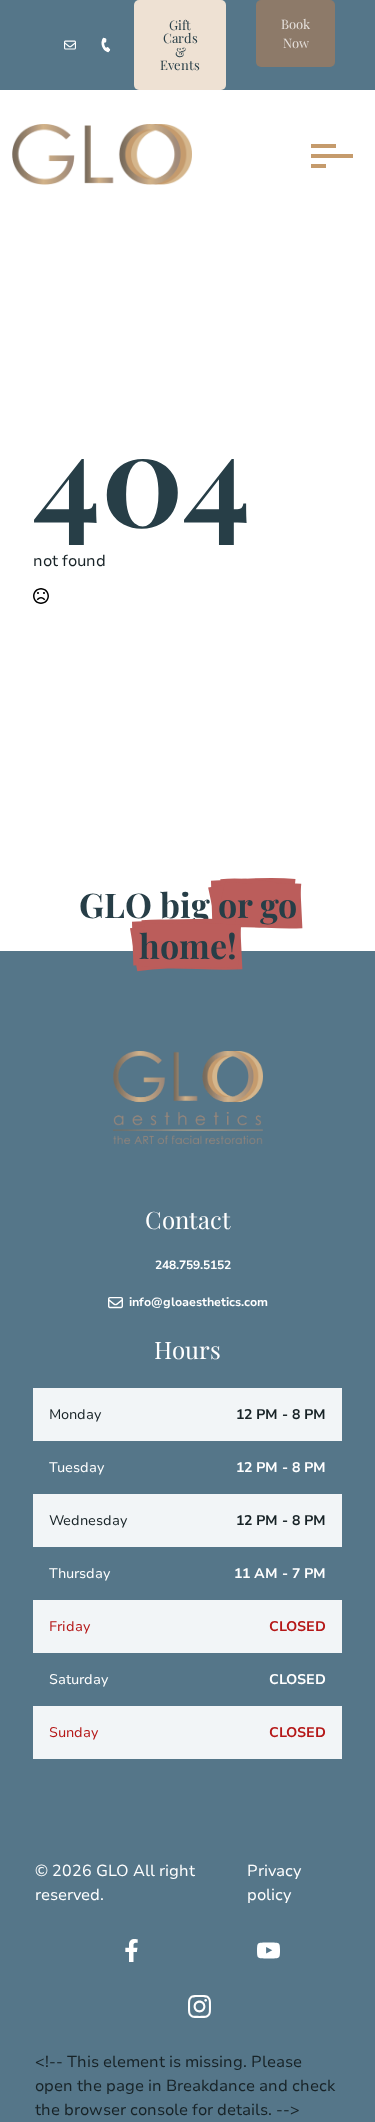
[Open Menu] (327, 156)
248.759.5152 (193, 1265)
